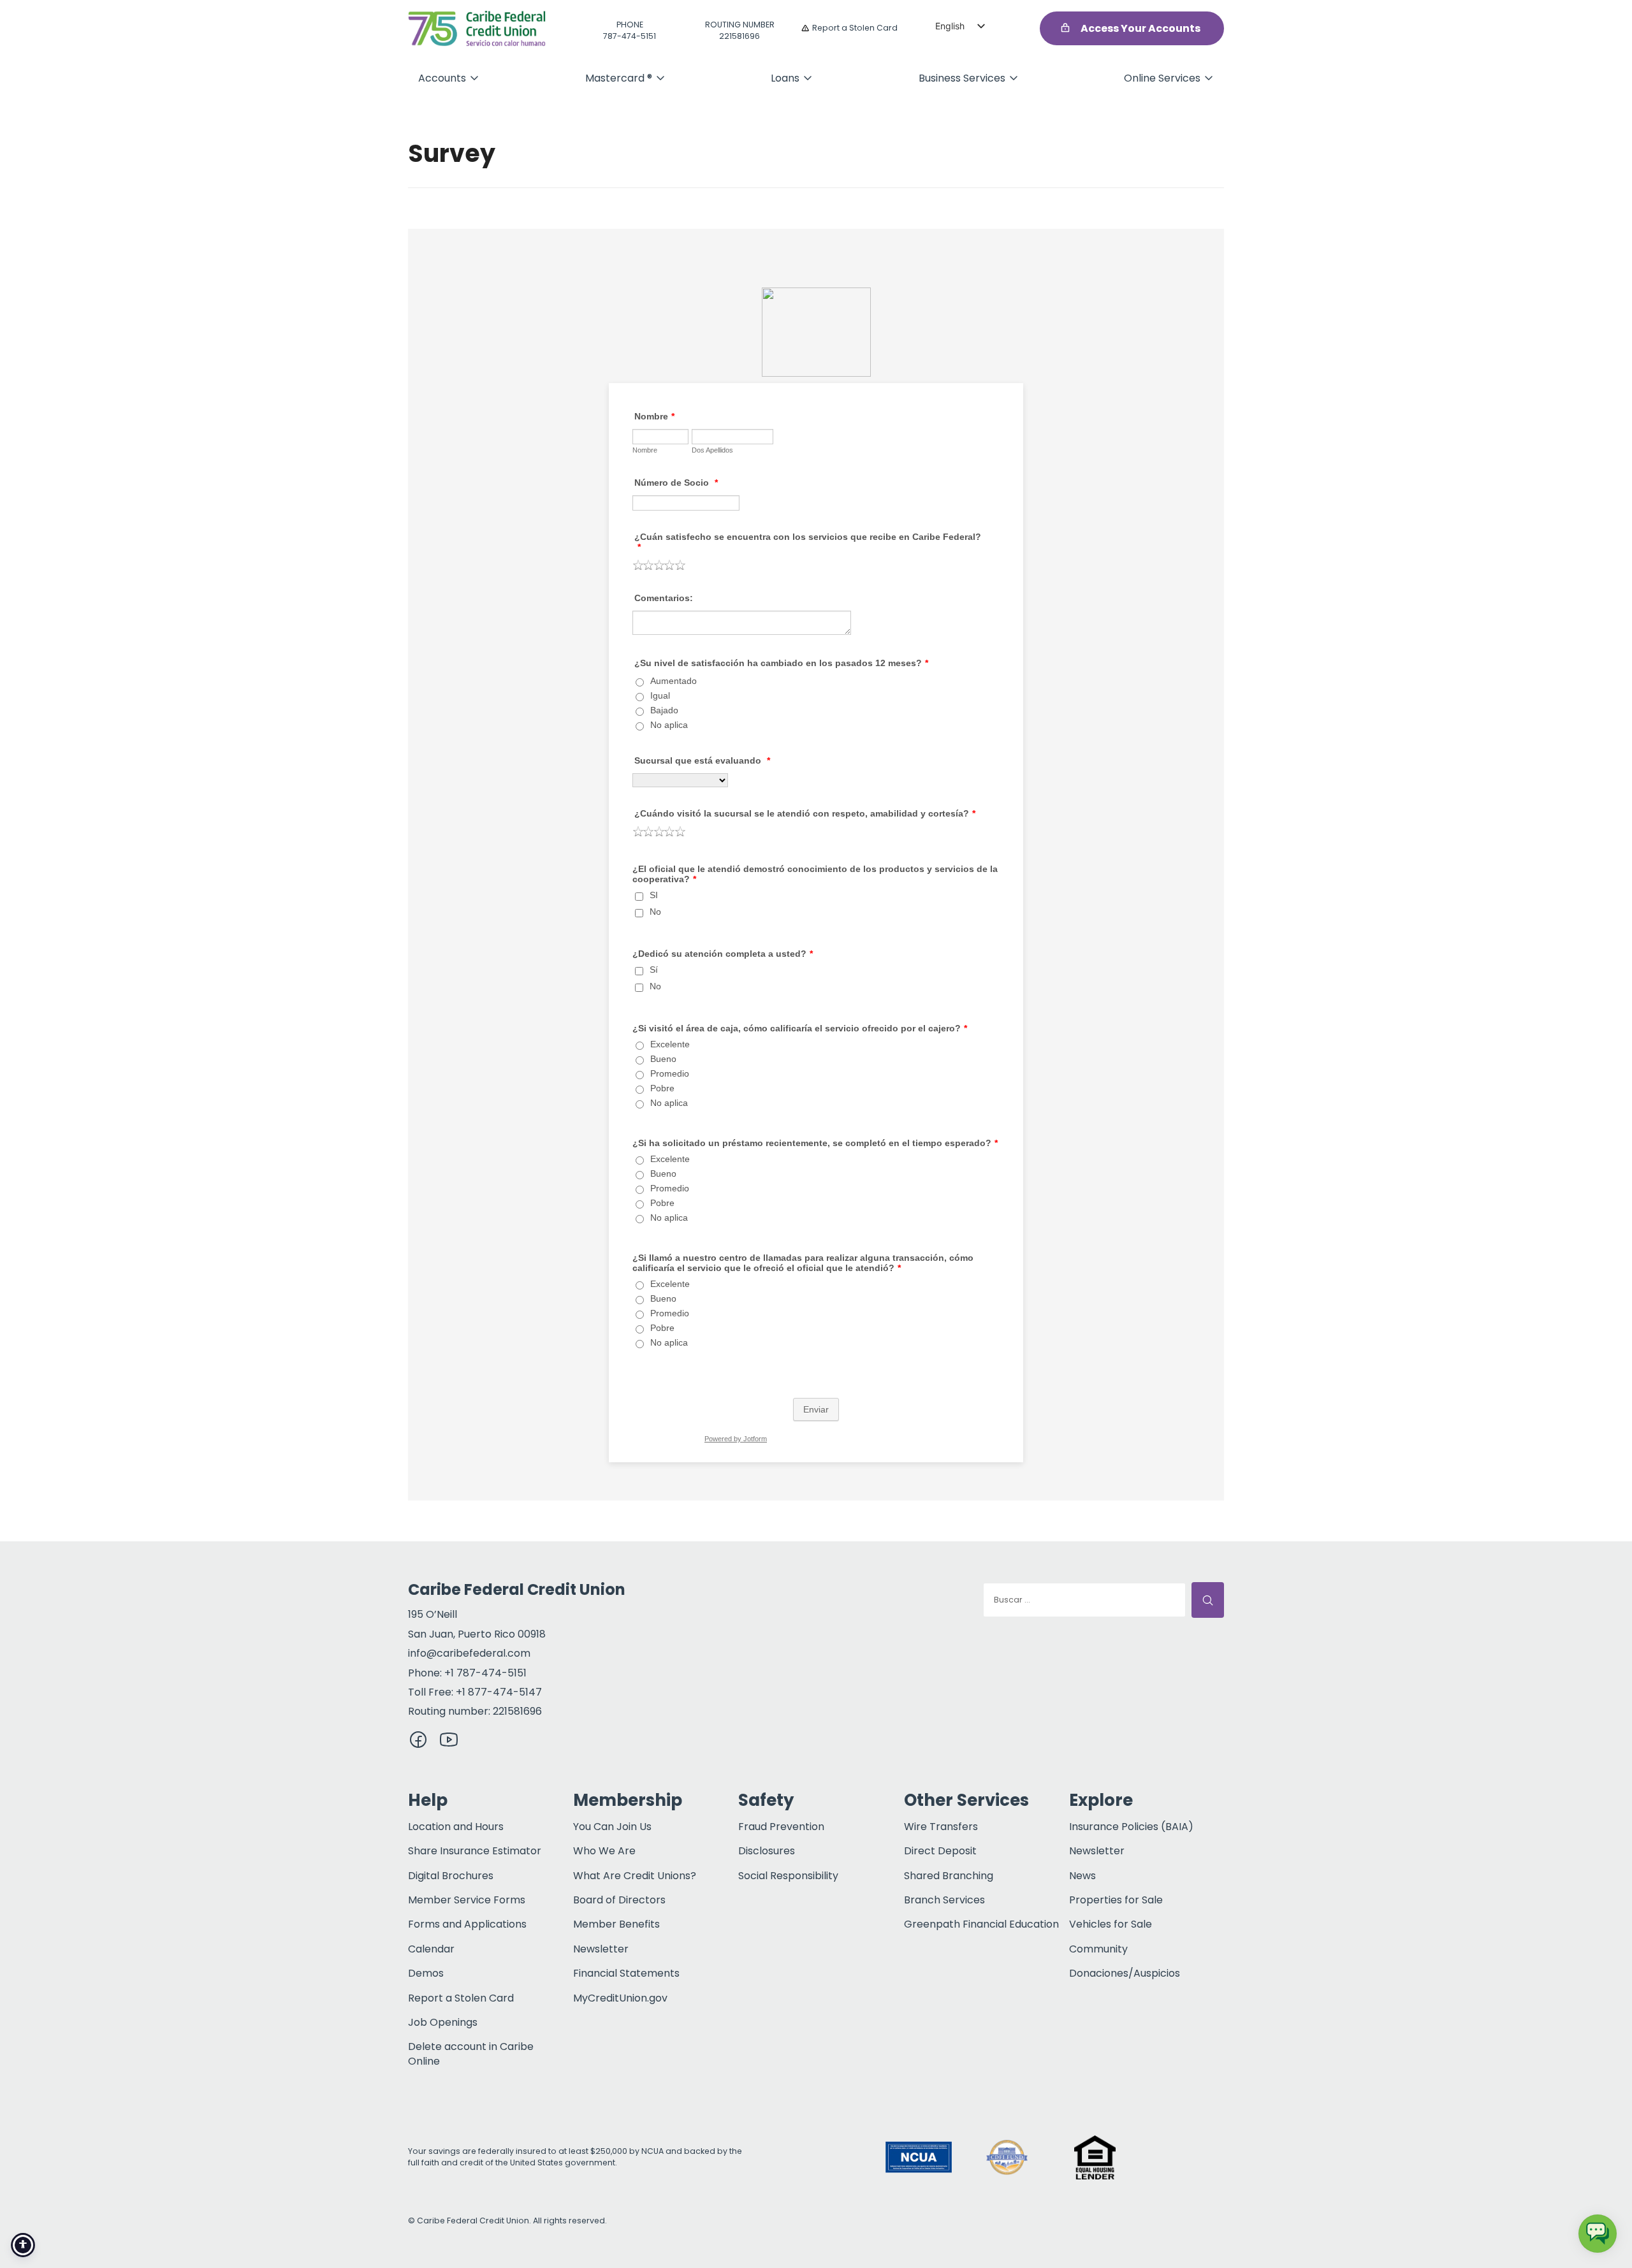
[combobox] (1084, 1600)
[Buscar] (1208, 1600)
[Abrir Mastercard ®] (660, 78)
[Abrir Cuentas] (474, 78)
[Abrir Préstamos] (808, 78)
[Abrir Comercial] (1014, 78)
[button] (1183, 2157)
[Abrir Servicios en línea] (1209, 78)
